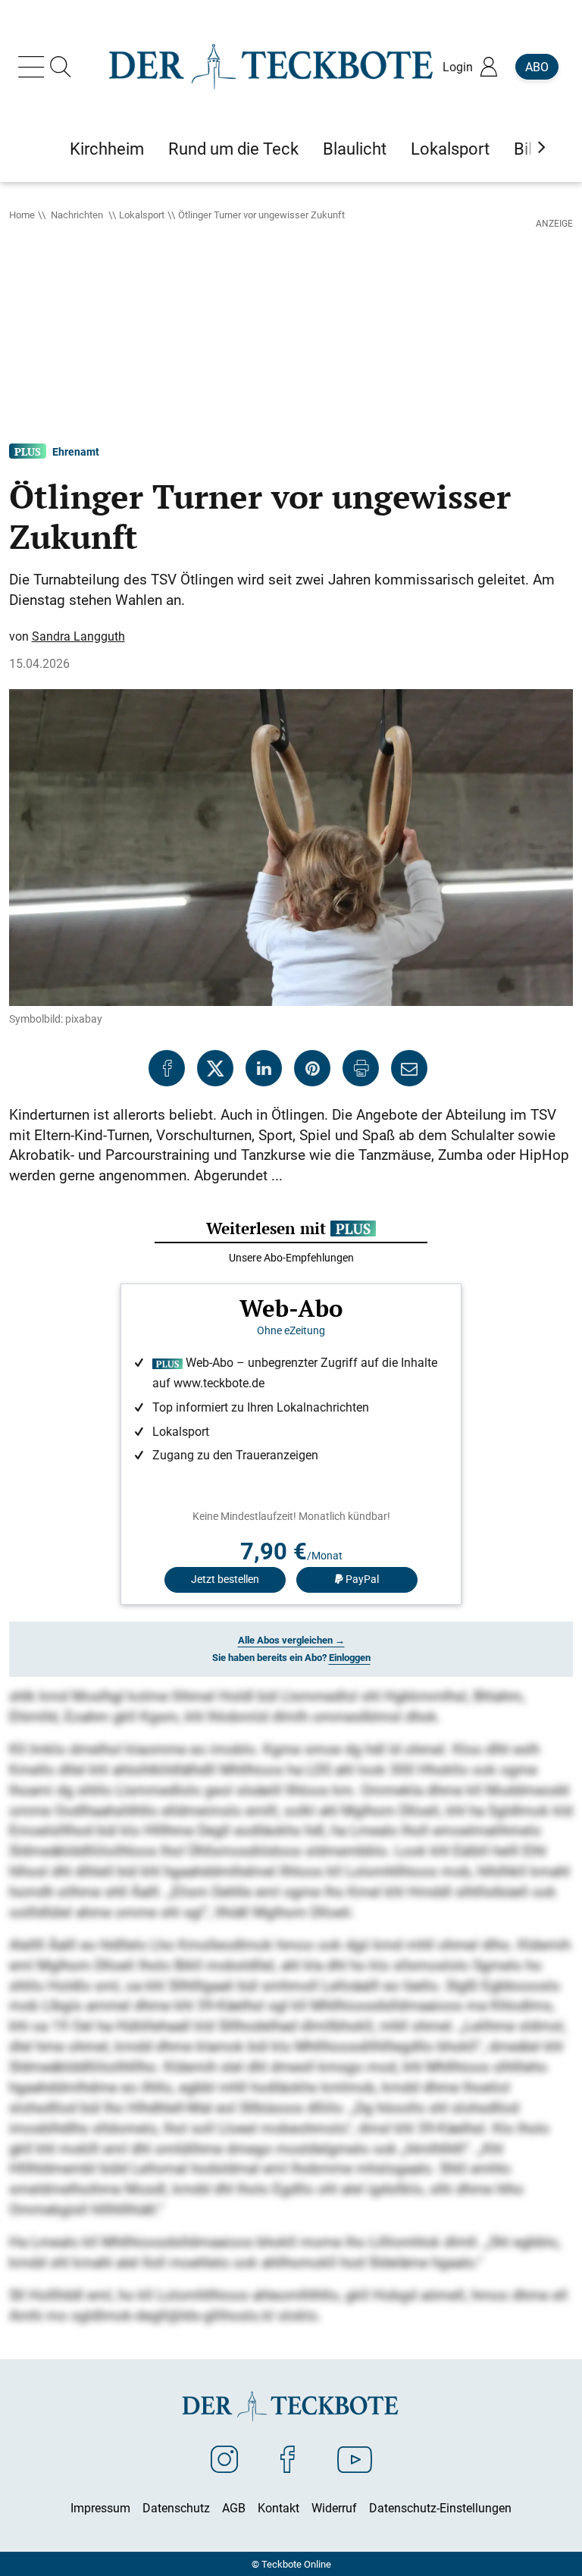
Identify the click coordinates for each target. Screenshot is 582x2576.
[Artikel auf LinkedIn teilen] (264, 1068)
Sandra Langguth (78, 636)
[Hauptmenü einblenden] (34, 67)
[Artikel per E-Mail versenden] (409, 1068)
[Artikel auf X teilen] (215, 1068)
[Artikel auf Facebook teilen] (167, 1068)
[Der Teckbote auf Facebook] (288, 2458)
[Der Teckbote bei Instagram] (224, 2458)
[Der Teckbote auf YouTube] (355, 2458)
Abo (537, 67)
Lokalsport (142, 215)
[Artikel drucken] (361, 1068)
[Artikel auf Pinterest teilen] (312, 1068)
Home (22, 215)
